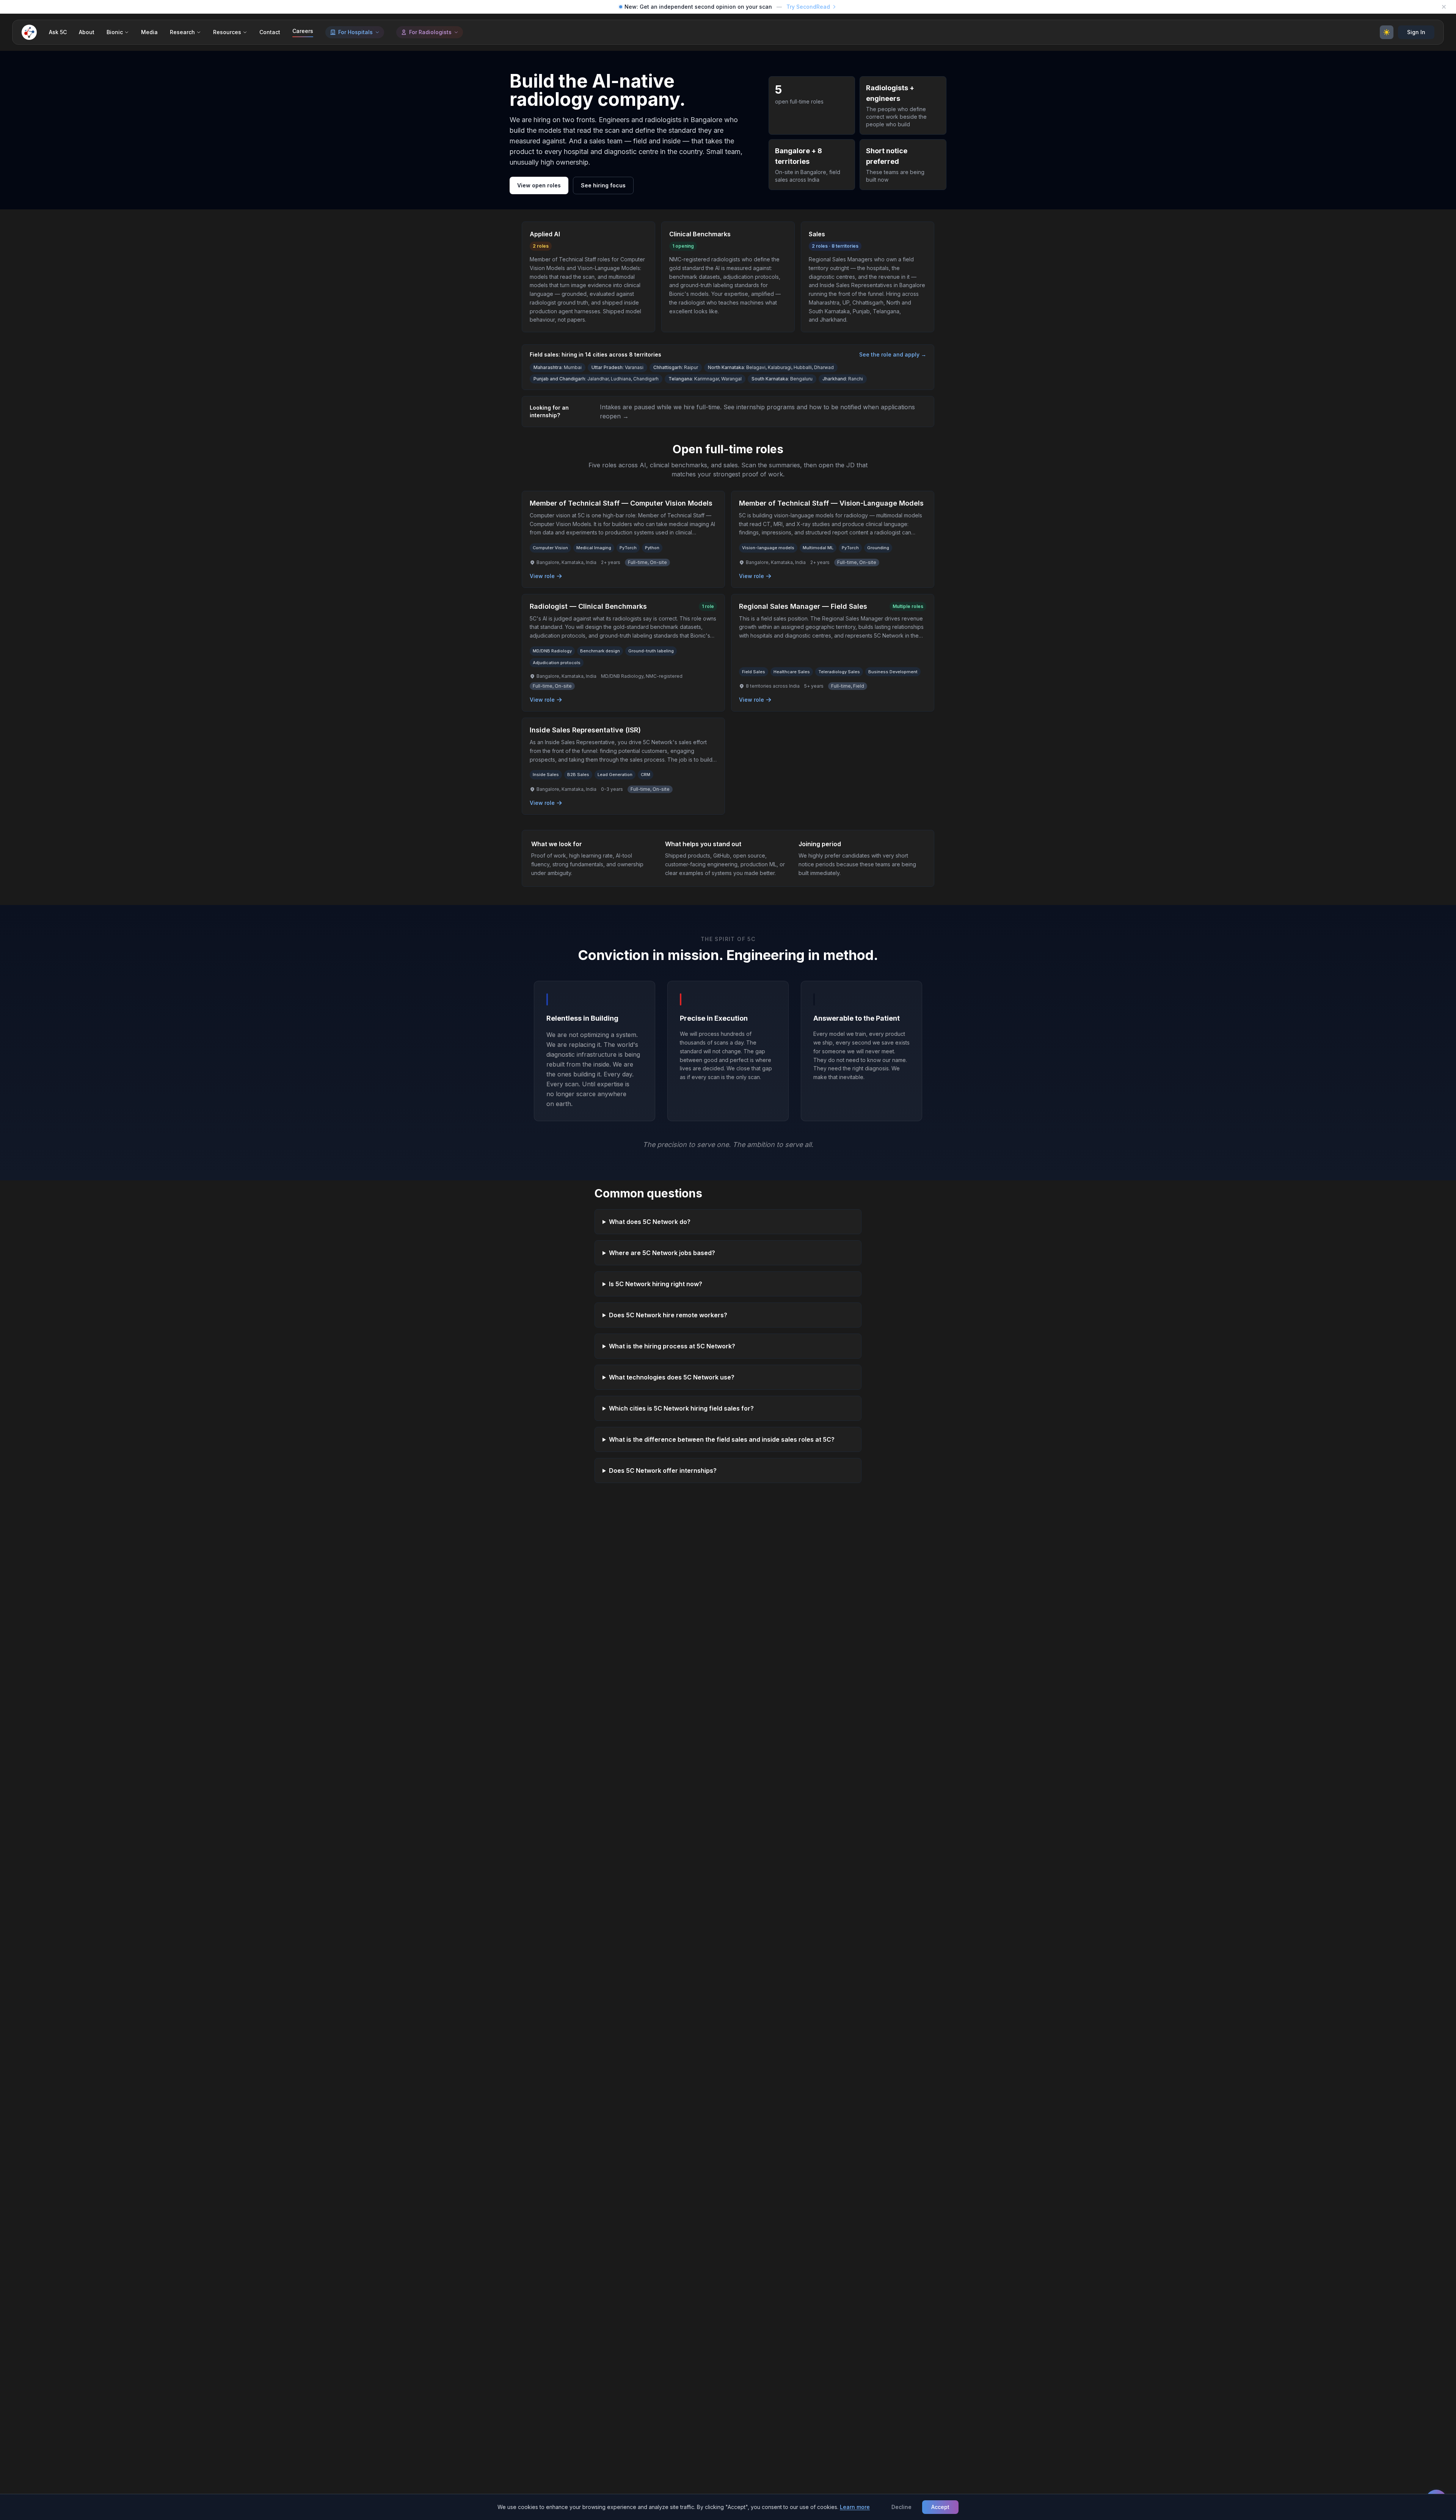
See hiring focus (603, 185)
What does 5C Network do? (650, 1222)
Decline (901, 2507)
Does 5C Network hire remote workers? (668, 1315)
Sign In (1416, 32)
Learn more (855, 2507)
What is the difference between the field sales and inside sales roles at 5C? (722, 1439)
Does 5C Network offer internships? (663, 1471)
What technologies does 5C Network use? (672, 1377)
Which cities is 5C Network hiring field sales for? (681, 1408)
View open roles (539, 185)
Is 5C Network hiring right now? (656, 1284)
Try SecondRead (808, 7)
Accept (940, 2507)
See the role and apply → (893, 354)
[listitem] (623, 539)
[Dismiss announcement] (1444, 7)
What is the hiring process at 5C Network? (672, 1346)
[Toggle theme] (1387, 32)
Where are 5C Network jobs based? (662, 1253)
